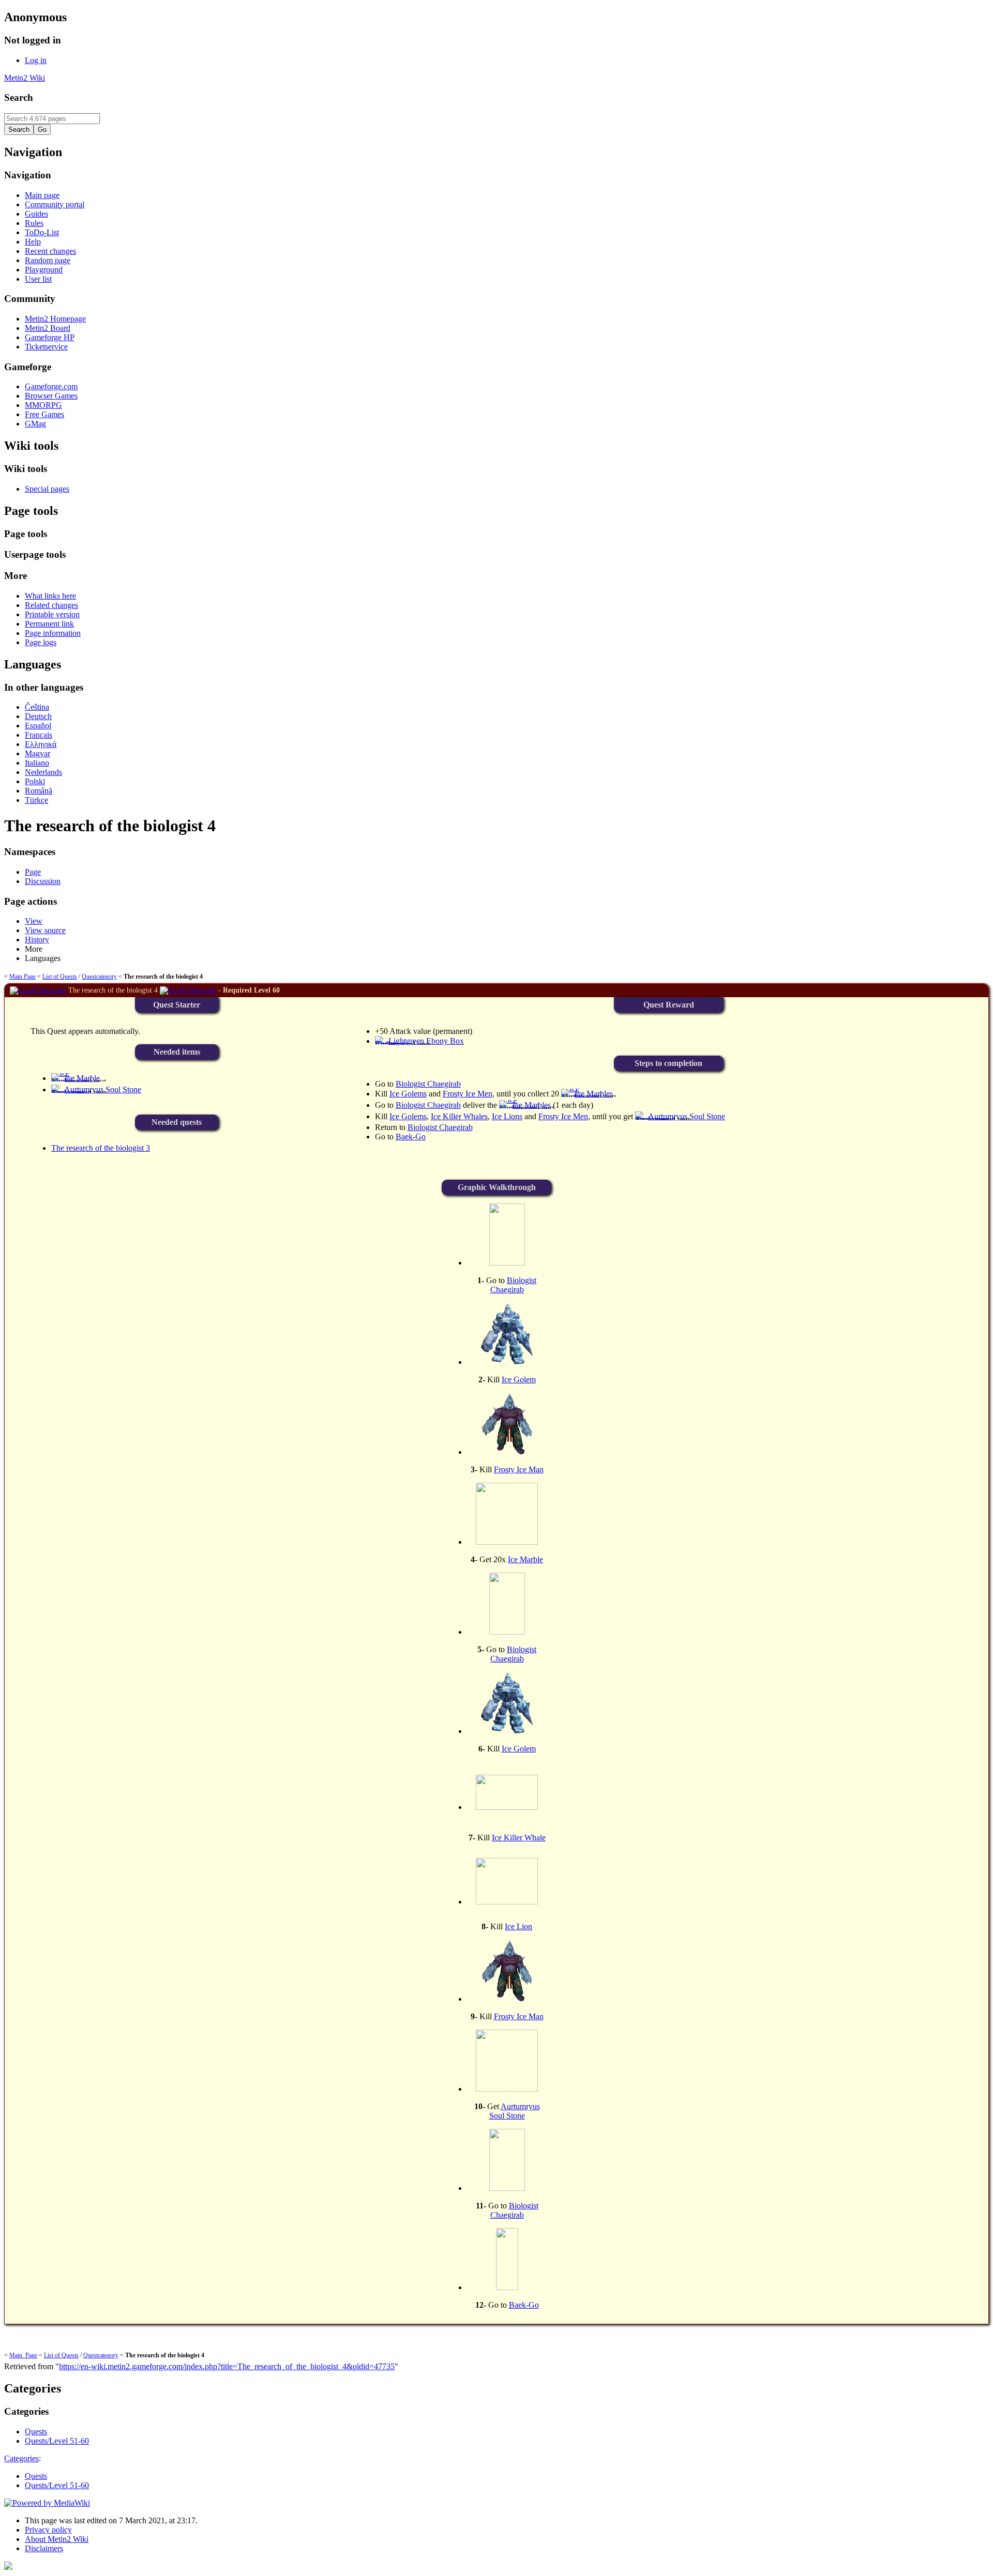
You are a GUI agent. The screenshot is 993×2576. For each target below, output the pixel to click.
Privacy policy (48, 2530)
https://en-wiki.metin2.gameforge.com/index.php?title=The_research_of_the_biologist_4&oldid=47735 (227, 2366)
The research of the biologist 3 (101, 1148)
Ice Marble (525, 1559)
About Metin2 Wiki (57, 2539)
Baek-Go (411, 1137)
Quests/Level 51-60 (57, 2485)
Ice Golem (519, 1380)
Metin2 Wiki (25, 78)
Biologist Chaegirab (428, 1084)
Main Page (22, 977)
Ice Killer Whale (519, 1838)
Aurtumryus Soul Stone (515, 2111)
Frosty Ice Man (519, 1469)
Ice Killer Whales (459, 1116)
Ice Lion (518, 1926)
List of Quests (60, 977)
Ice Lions (507, 1116)
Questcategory (99, 977)
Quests (36, 2476)
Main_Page (23, 2355)
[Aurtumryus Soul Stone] (71, 1093)
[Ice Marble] (70, 1081)
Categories (21, 2458)
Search (19, 97)
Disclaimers (44, 2548)
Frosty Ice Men (468, 1094)
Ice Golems (408, 1094)
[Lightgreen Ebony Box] (393, 1044)
